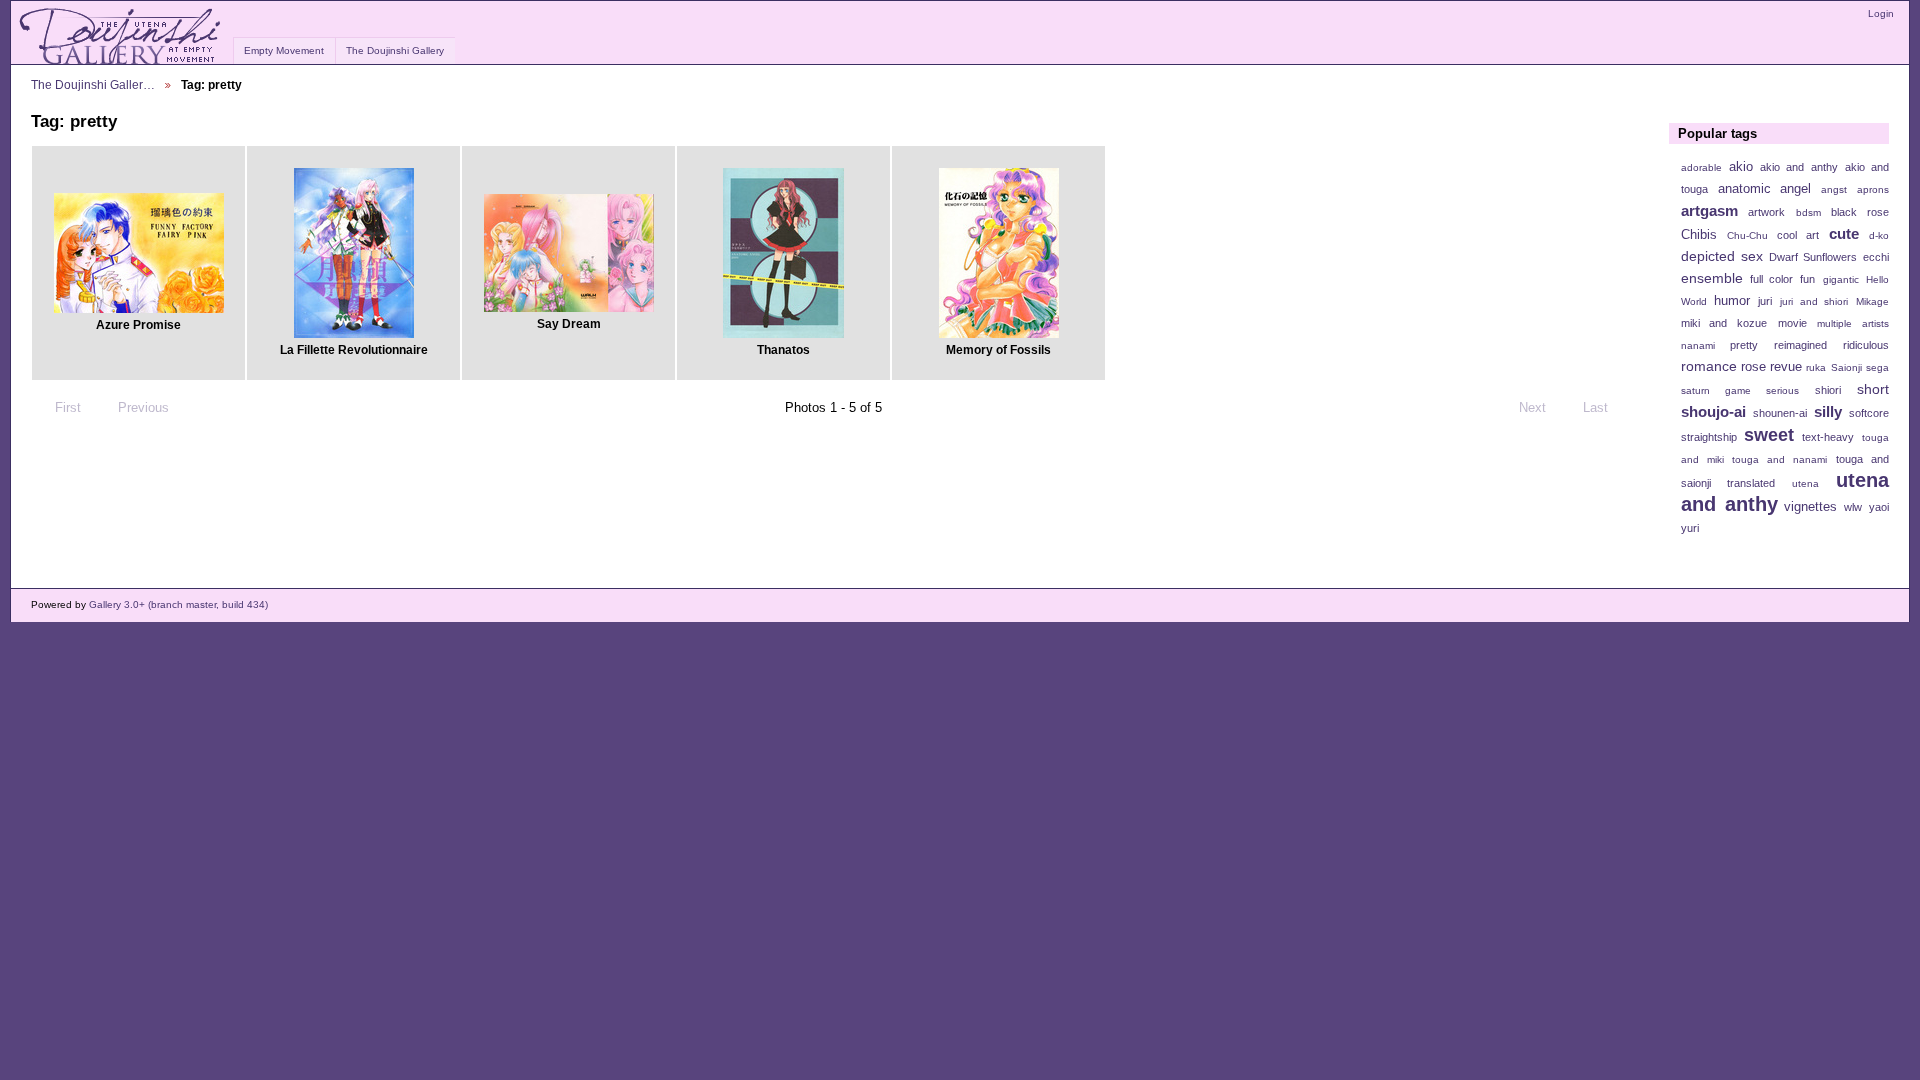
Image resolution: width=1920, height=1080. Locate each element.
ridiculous (1866, 345)
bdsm (1808, 212)
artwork (1766, 212)
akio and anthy (1798, 167)
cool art (1798, 235)
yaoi (1879, 507)
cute (1844, 233)
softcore (1869, 413)
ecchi (1876, 257)
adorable (1701, 167)
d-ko (1879, 235)
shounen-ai (1780, 413)
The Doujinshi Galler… (93, 84)
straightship (1709, 437)
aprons (1873, 189)
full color (1771, 279)
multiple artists (1853, 323)
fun (1807, 279)
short (1873, 389)
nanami (1698, 345)
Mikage (1872, 301)
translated (1751, 483)
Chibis (1699, 235)
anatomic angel (1765, 189)
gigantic (1841, 279)
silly (1828, 411)
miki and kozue (1724, 323)
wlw (1853, 507)
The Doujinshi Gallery (395, 50)
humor (1732, 301)
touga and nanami (1779, 459)
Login (1881, 13)
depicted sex (1722, 256)
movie (1792, 323)
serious (1782, 390)
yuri (1690, 528)
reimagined (1800, 345)
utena (1805, 483)
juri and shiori (1814, 301)
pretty (1744, 345)
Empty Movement (284, 50)
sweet (1769, 434)
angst (1834, 189)
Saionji (1846, 367)
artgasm (1709, 210)
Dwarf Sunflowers (1813, 257)
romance (1709, 366)
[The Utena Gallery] (121, 37)
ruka (1816, 367)
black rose (1860, 212)
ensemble (1712, 278)
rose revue (1771, 367)
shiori (1828, 390)
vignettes (1810, 507)
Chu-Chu (1747, 235)
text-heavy (1828, 437)
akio (1741, 167)
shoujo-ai (1713, 411)
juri (1765, 301)
